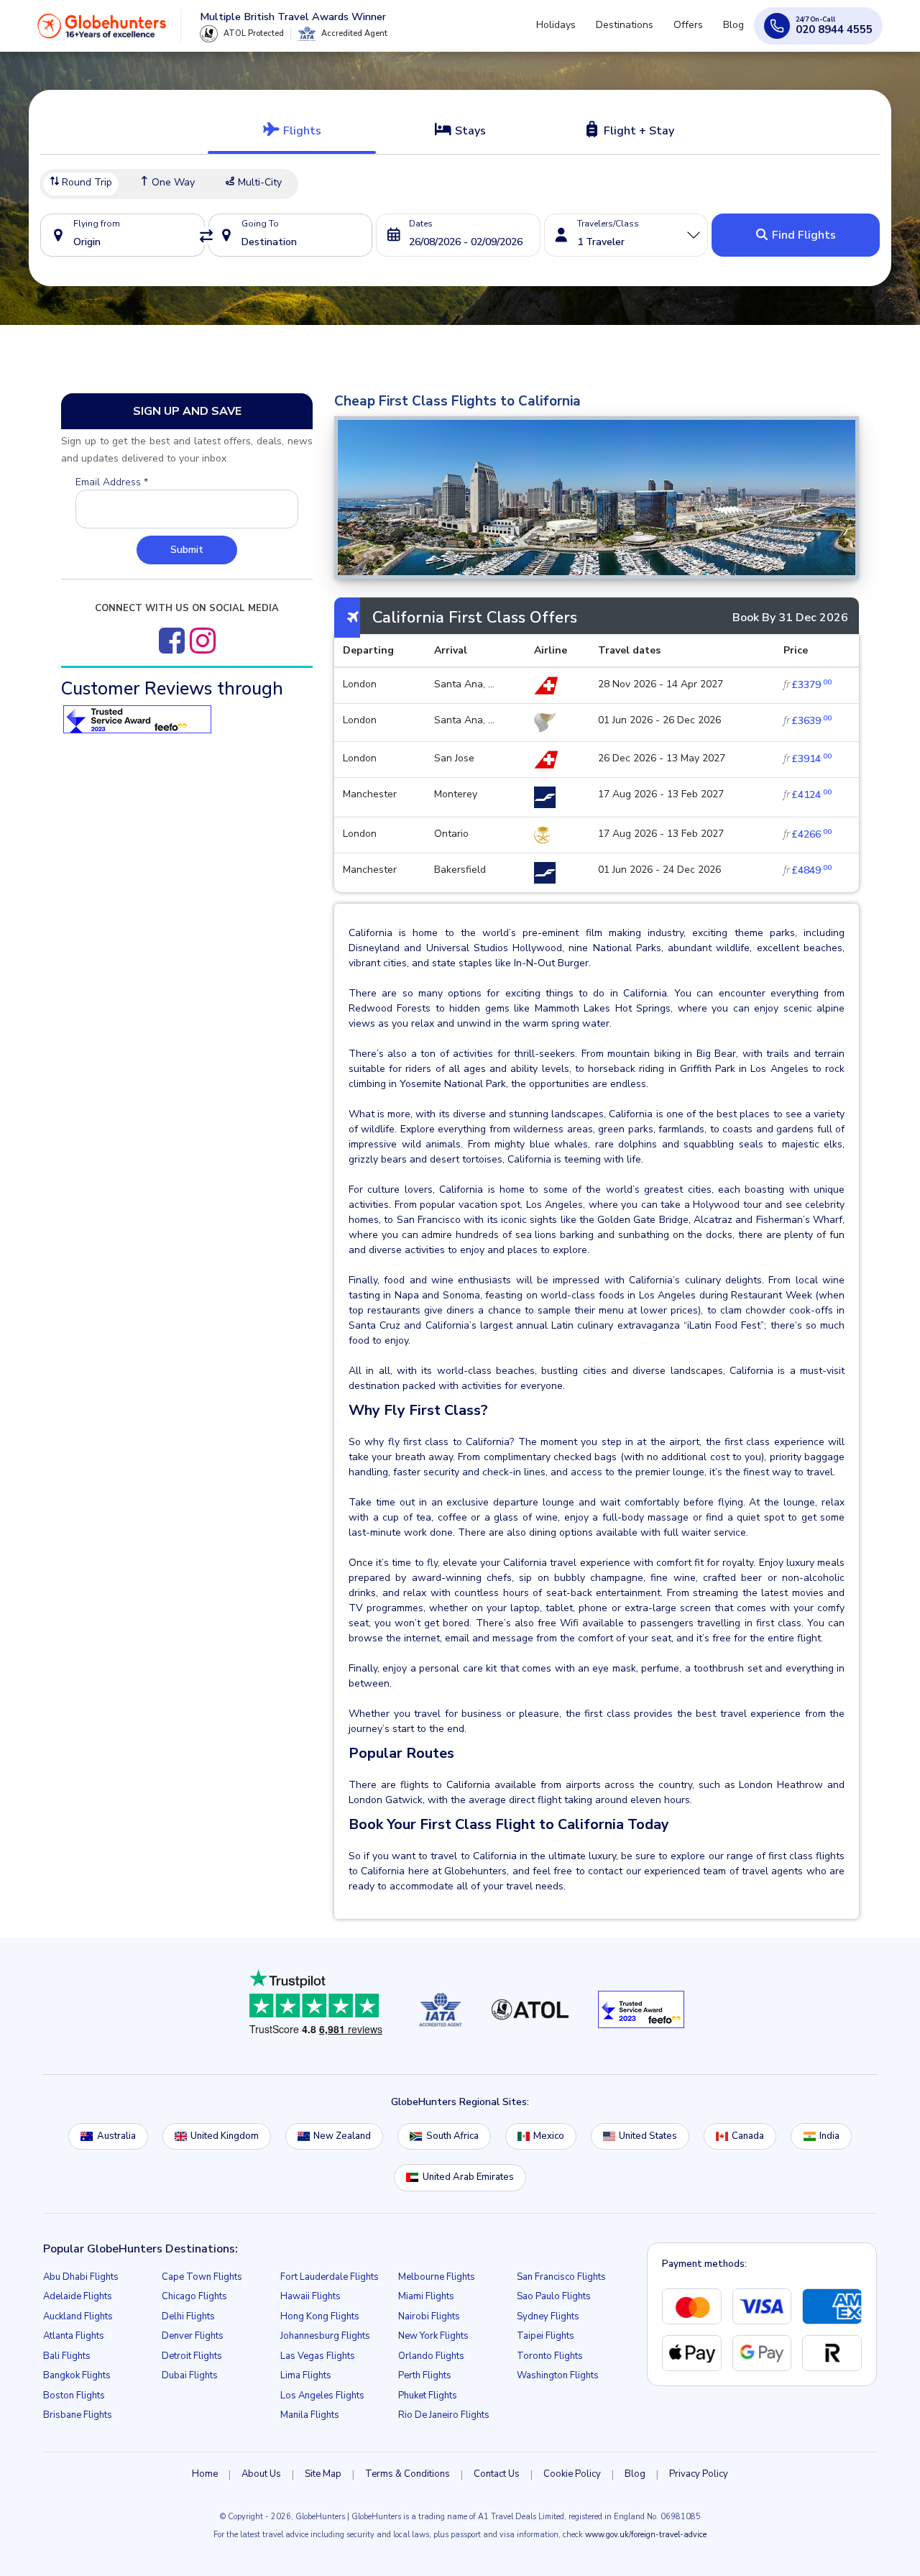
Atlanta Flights (74, 2336)
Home (205, 2474)
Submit (187, 550)
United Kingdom (225, 2136)
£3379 (808, 685)
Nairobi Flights (429, 2316)
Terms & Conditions (408, 2474)
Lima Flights (306, 2375)
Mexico (549, 2136)
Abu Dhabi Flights (81, 2277)
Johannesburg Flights (325, 2336)
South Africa (452, 2136)
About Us (261, 2474)
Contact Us (497, 2474)
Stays (469, 131)
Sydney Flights (548, 2316)
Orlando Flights (431, 2356)
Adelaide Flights (78, 2296)
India (829, 2136)
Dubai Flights (190, 2375)
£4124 (808, 795)
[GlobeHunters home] (102, 32)
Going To (260, 224)
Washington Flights (558, 2375)
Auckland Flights (78, 2316)
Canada (748, 2136)
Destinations (639, 31)
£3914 (808, 759)
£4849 (808, 870)
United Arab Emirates (468, 2177)
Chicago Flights (194, 2296)
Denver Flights (193, 2336)
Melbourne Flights (437, 2277)
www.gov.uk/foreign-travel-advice (646, 2535)
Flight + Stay (638, 131)
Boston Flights (74, 2396)
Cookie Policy (572, 2474)
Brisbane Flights (78, 2415)
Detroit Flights (192, 2356)
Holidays (576, 31)
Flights (301, 131)
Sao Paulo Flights (554, 2296)
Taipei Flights (546, 2336)
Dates (421, 224)
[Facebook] (172, 641)
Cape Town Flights (202, 2277)
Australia (116, 2136)
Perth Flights (425, 2375)
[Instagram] (203, 641)
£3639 (808, 721)
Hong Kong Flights (320, 2316)
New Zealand (342, 2136)
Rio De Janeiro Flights (444, 2415)
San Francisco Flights (561, 2277)
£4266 (808, 834)
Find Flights (802, 235)
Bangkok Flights (77, 2375)
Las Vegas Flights (318, 2356)
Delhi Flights (188, 2316)
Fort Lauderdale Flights (330, 2277)
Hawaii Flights (310, 2296)
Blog (736, 31)
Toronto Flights (550, 2356)
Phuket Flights (428, 2396)
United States (648, 2136)
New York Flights (433, 2336)
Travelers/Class (608, 224)
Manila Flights (310, 2415)
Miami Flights (426, 2296)
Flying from (97, 224)
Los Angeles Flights (322, 2396)
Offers (697, 31)
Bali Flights (67, 2356)
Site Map (323, 2474)
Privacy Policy (699, 2474)
